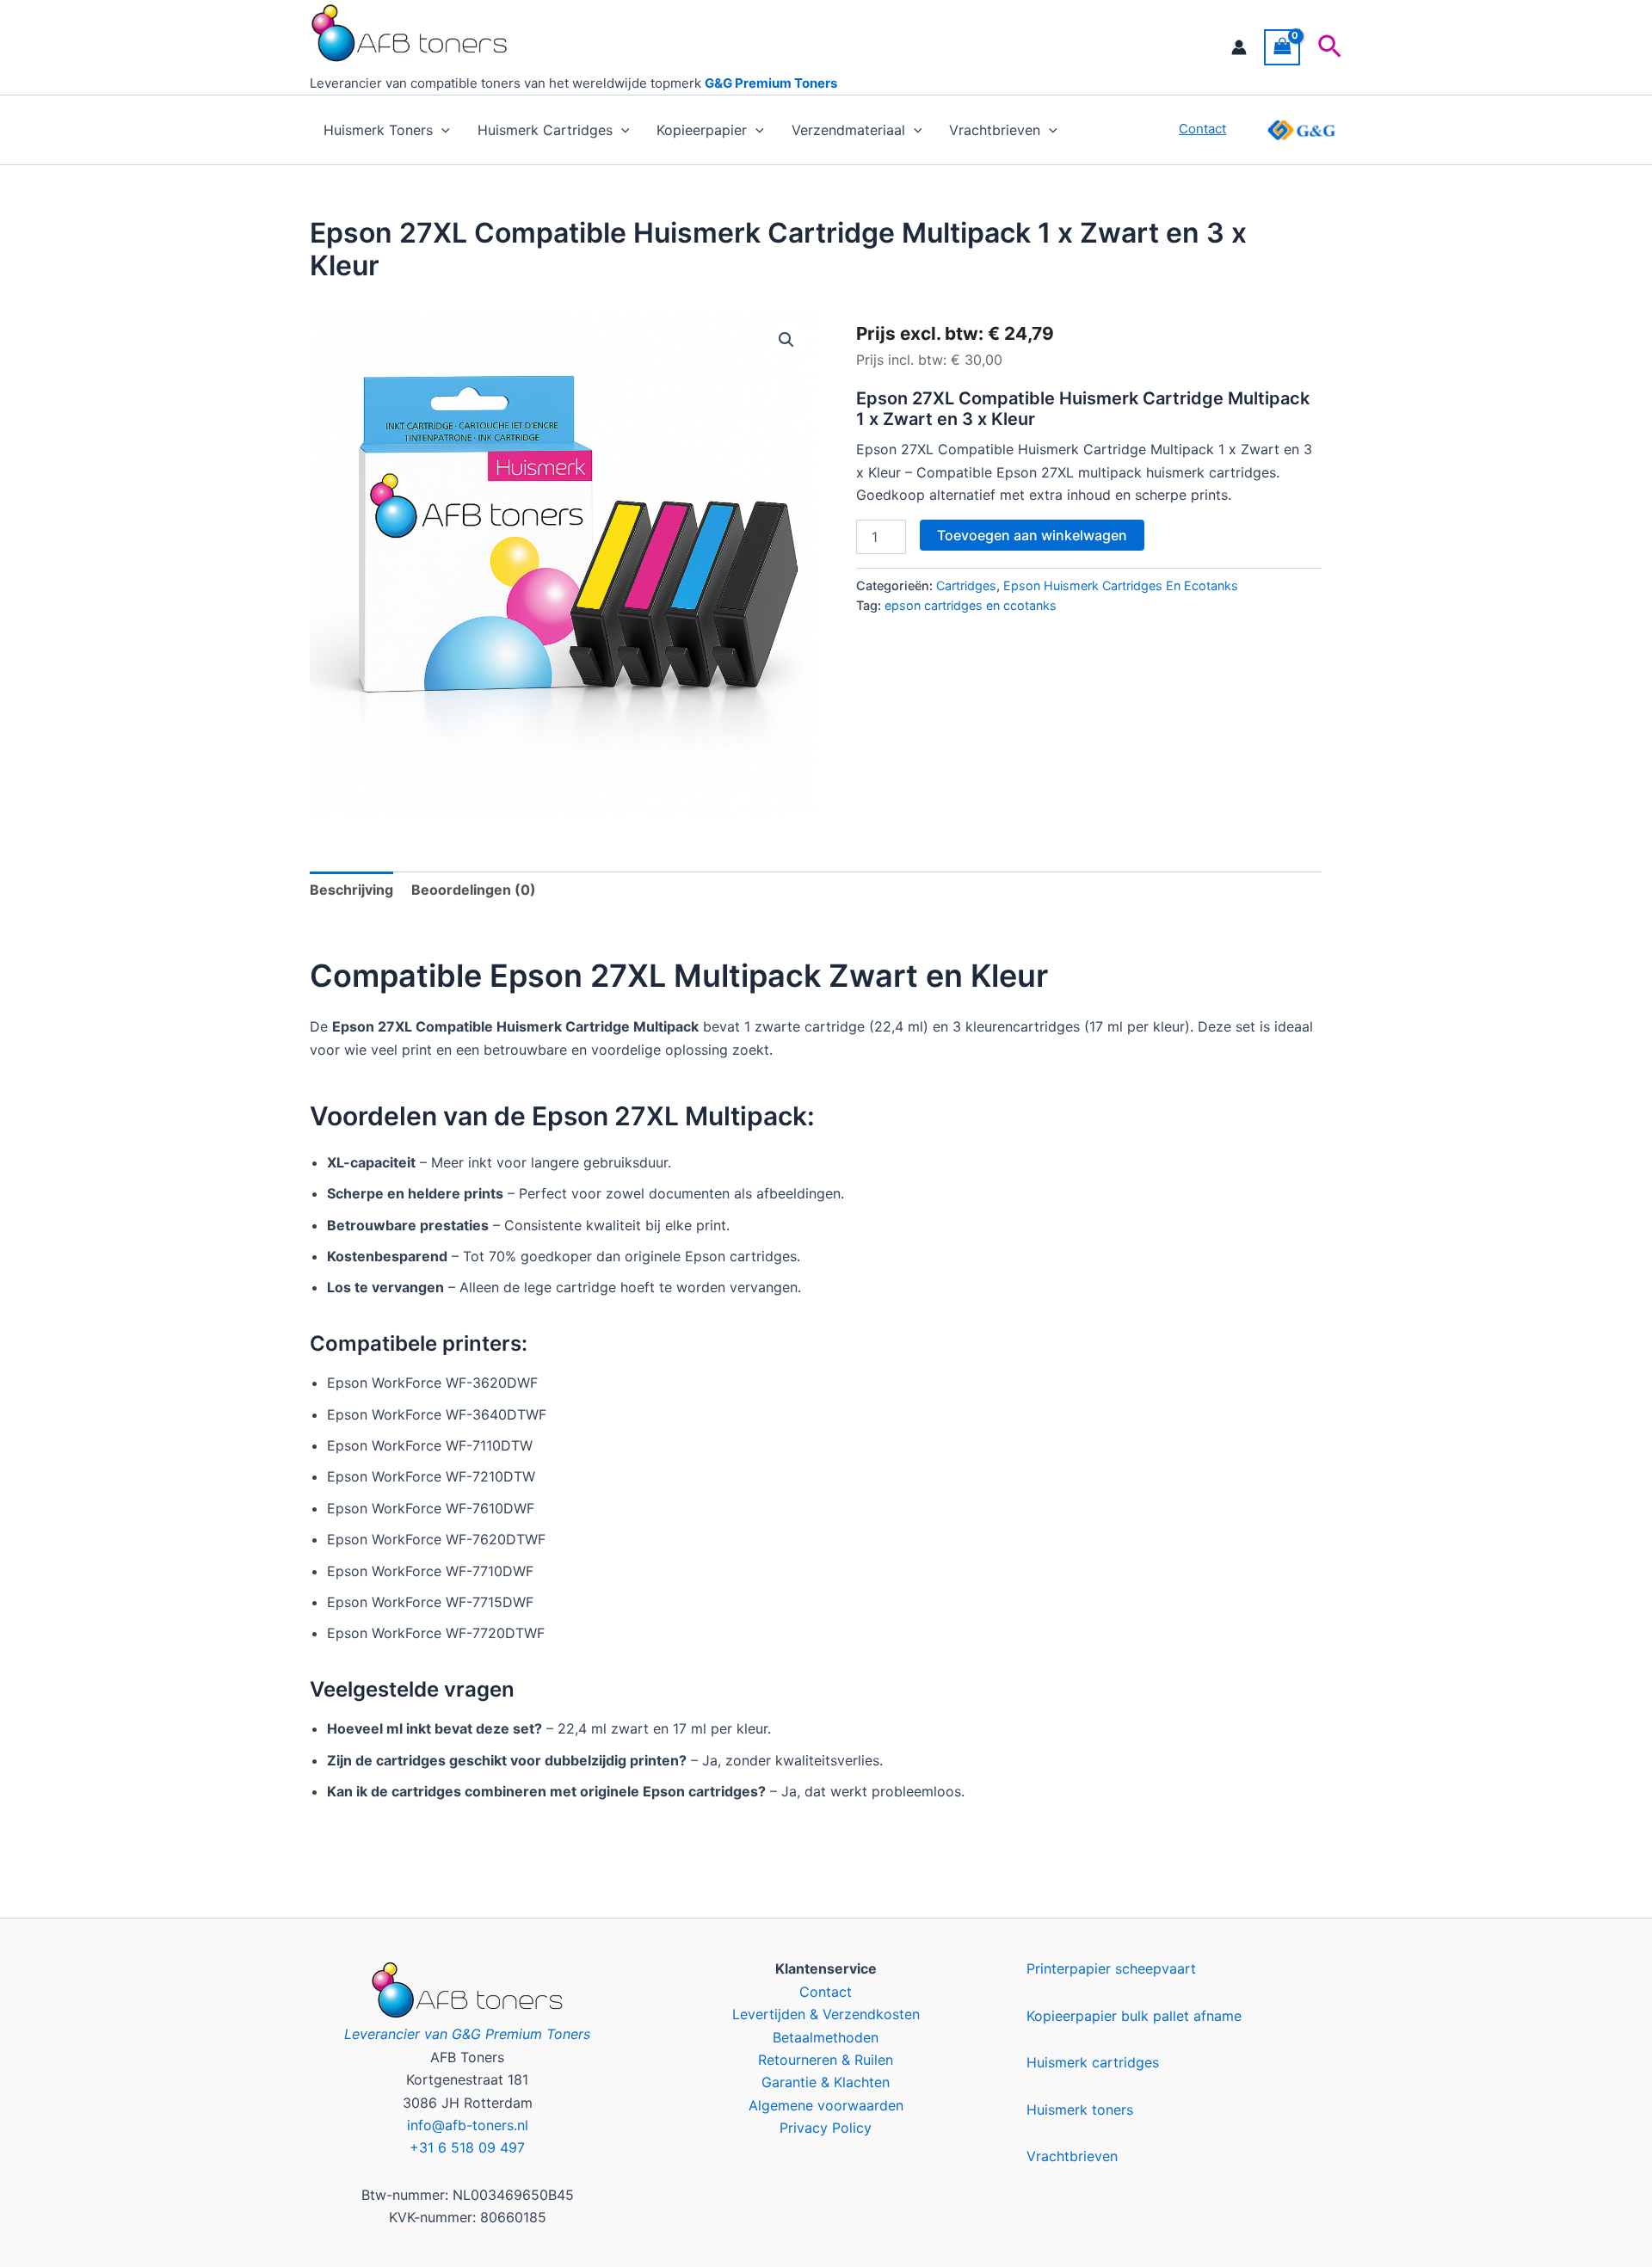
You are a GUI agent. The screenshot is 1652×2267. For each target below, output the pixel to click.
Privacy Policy (826, 2128)
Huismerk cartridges (1093, 2062)
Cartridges (966, 585)
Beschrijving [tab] (351, 890)
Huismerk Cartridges (545, 130)
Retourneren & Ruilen (826, 2060)
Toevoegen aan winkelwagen (1032, 535)
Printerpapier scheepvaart (1111, 1968)
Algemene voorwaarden (826, 2105)
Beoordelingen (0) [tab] (474, 890)
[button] (1330, 47)
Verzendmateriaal (848, 130)
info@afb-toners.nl (468, 2125)
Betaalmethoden (826, 2037)
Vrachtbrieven (995, 130)
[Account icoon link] (1239, 47)
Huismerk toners (1080, 2110)
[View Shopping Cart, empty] (1282, 47)
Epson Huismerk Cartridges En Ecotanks (1121, 585)
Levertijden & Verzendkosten (826, 2014)
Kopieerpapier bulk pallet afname (1134, 2016)
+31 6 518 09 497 (467, 2147)
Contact (826, 1992)
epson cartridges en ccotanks (971, 605)
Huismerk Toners (378, 130)
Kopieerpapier (702, 130)
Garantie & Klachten (826, 2082)
